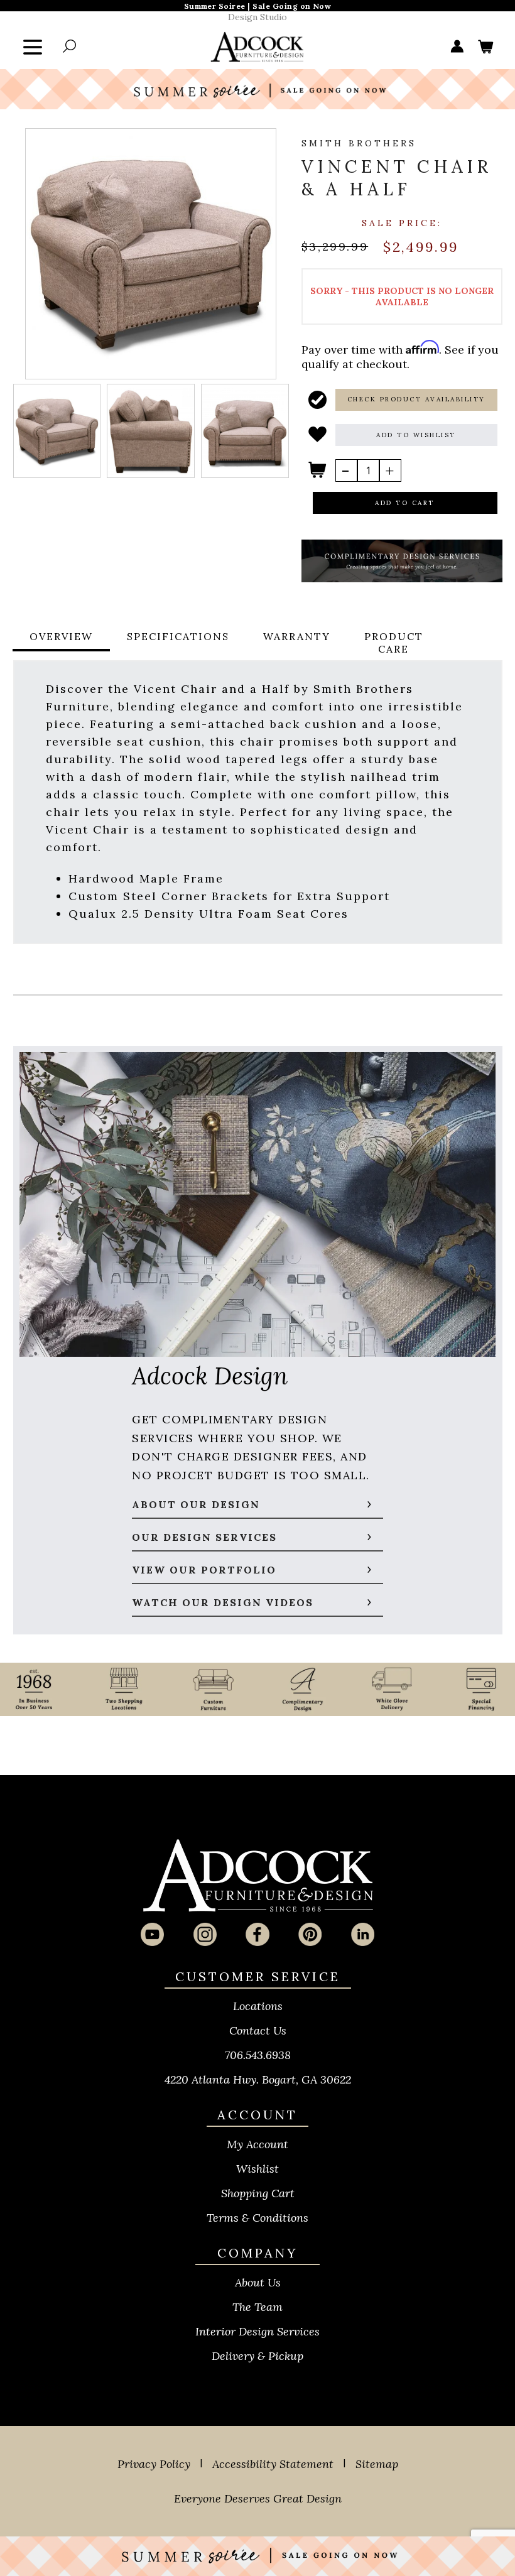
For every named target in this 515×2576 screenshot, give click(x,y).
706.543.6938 (258, 2055)
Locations (258, 2006)
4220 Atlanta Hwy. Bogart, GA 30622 (258, 2079)
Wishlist (257, 2169)
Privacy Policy (154, 2464)
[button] (416, 400)
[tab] (61, 643)
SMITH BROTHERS (359, 143)
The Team (257, 2307)
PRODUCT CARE (394, 643)
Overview (61, 636)
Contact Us (258, 2030)
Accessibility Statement (273, 2464)
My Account (257, 2144)
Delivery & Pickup (257, 2356)
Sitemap (377, 2464)
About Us (258, 2282)
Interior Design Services (257, 2331)
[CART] (485, 47)
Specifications (178, 636)
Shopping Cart (258, 2193)
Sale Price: (402, 223)
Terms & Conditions (257, 2218)
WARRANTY (297, 636)
